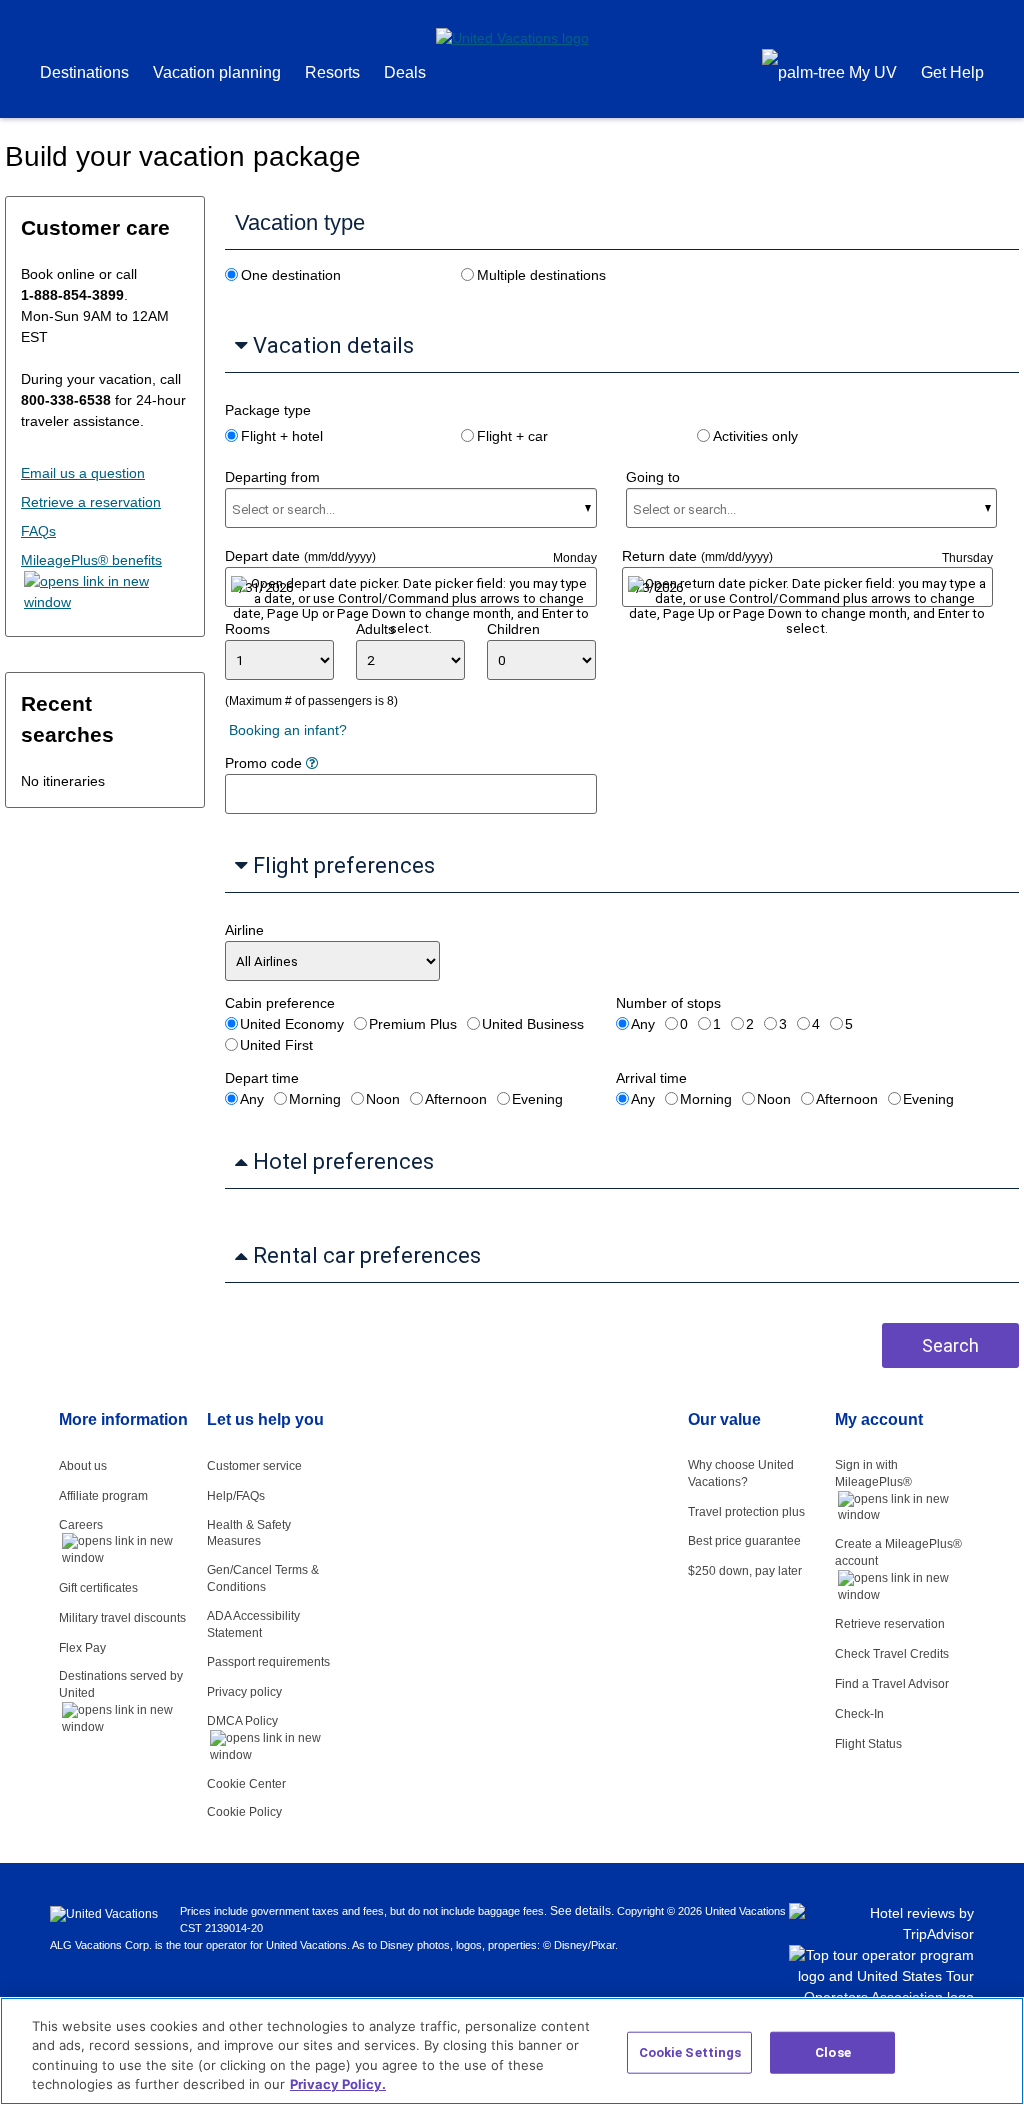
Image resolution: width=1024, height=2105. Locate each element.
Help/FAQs (236, 1496)
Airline (244, 930)
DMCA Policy (242, 1721)
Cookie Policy (244, 1812)
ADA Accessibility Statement (253, 1624)
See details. (582, 1911)
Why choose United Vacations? (741, 1473)
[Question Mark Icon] (312, 763)
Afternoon (456, 1099)
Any (643, 1024)
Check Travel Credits (892, 1654)
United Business (533, 1024)
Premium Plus (413, 1024)
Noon (383, 1099)
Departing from (272, 477)
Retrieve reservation (890, 1624)
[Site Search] (730, 75)
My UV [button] (871, 72)
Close (833, 2052)
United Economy (292, 1024)
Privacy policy (244, 1692)
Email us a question (83, 473)
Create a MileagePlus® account (898, 1552)
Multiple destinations (541, 275)
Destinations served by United (121, 1684)
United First (276, 1045)
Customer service (254, 1466)
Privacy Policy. (338, 2084)
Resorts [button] (332, 72)
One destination (291, 275)
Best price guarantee (744, 1541)
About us (83, 1466)
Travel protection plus (746, 1512)
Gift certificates (98, 1588)
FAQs (38, 531)
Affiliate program (103, 1496)
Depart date (300, 556)
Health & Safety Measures (249, 1533)
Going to (653, 477)
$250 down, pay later (745, 1571)
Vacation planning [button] (217, 72)
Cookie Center (246, 1784)
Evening (537, 1099)
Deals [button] (405, 72)
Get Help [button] (952, 72)
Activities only (755, 436)
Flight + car (512, 436)
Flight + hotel (282, 436)
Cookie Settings (690, 2052)
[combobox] (285, 509)
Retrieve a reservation (91, 502)
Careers (81, 1525)
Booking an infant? (288, 730)
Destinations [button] (84, 72)
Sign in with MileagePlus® (873, 1473)
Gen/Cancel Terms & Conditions (263, 1578)
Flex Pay (82, 1648)
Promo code (265, 763)
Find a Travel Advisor (895, 1684)
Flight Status (871, 1744)
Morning (315, 1099)
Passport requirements (268, 1662)
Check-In (862, 1714)
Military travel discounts (122, 1618)
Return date (697, 556)
